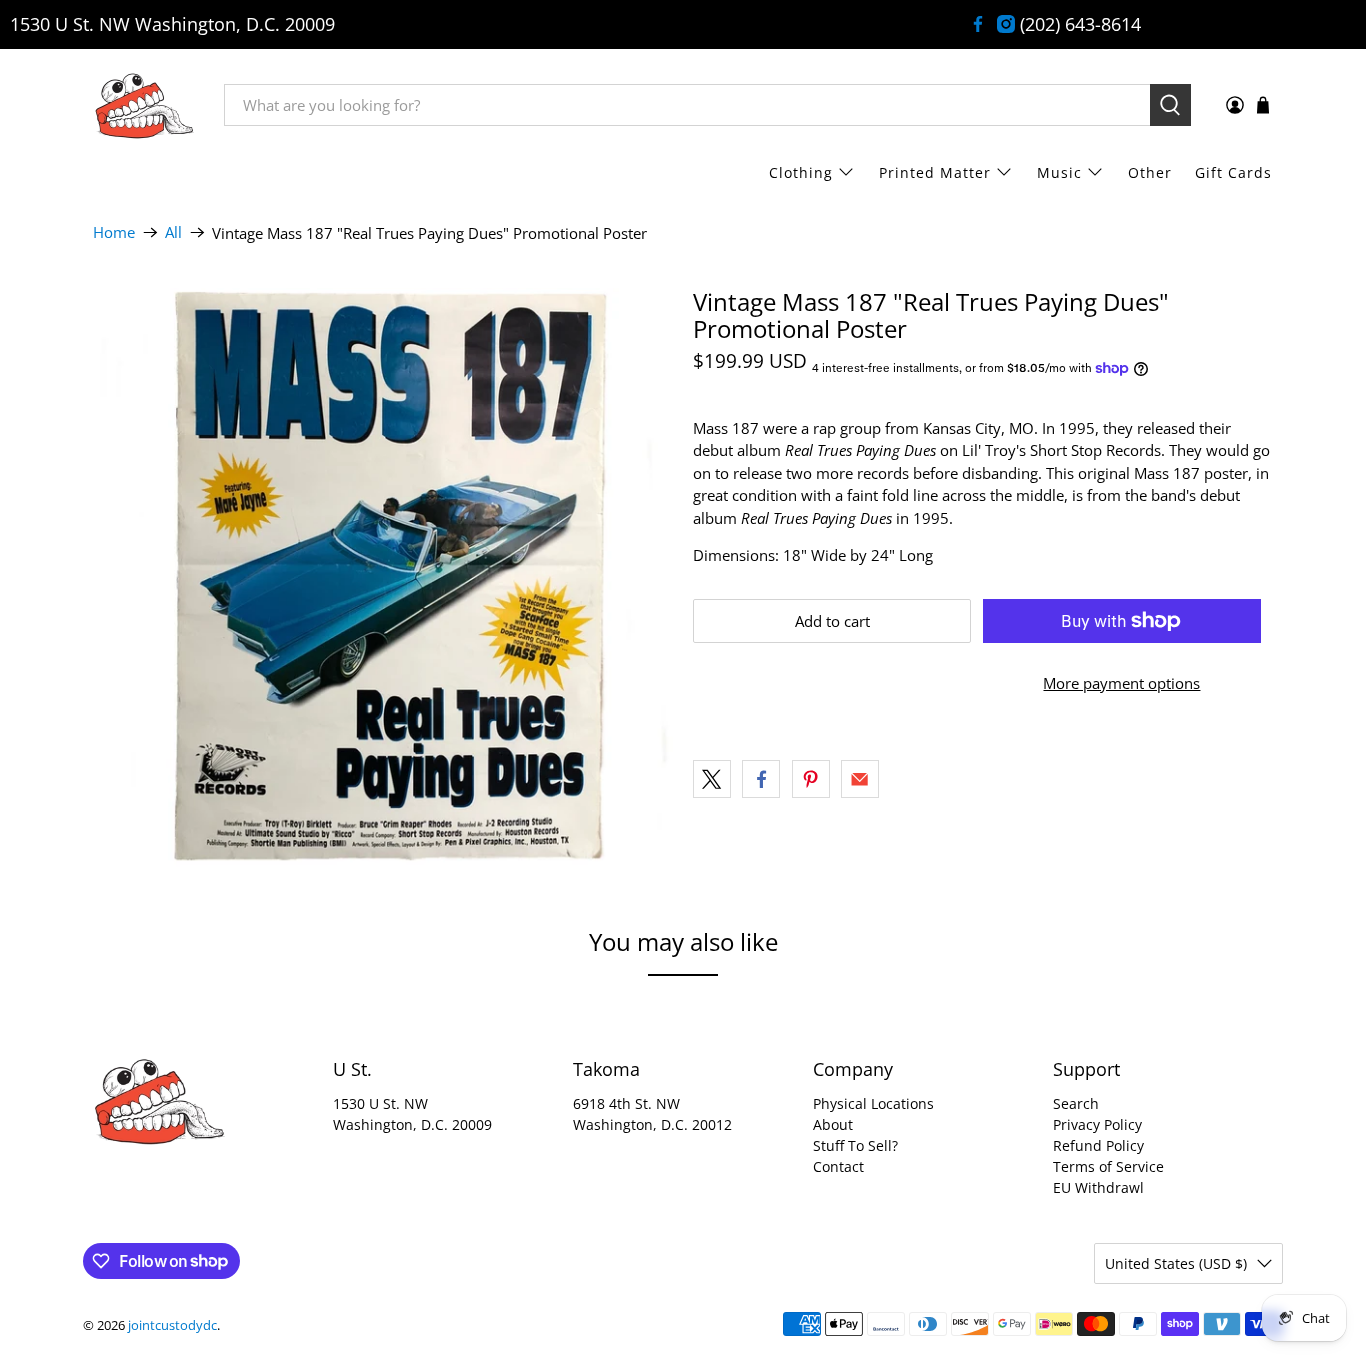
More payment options (1121, 683)
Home (114, 232)
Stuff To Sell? (855, 1145)
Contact (838, 1166)
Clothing (801, 172)
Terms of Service (1108, 1166)
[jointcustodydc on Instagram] (1006, 24)
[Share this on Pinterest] (811, 779)
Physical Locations (873, 1103)
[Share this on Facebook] (761, 779)
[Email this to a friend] (860, 779)
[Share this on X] (712, 779)
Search (1076, 1103)
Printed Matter (935, 172)
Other (1150, 172)
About (833, 1124)
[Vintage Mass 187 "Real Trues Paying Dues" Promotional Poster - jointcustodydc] (383, 578)
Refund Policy (1098, 1145)
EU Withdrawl (1098, 1187)
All (173, 232)
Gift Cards (1233, 172)
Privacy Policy (1097, 1124)
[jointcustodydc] (144, 105)
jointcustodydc (172, 1325)
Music (1059, 172)
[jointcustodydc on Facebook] (978, 24)
